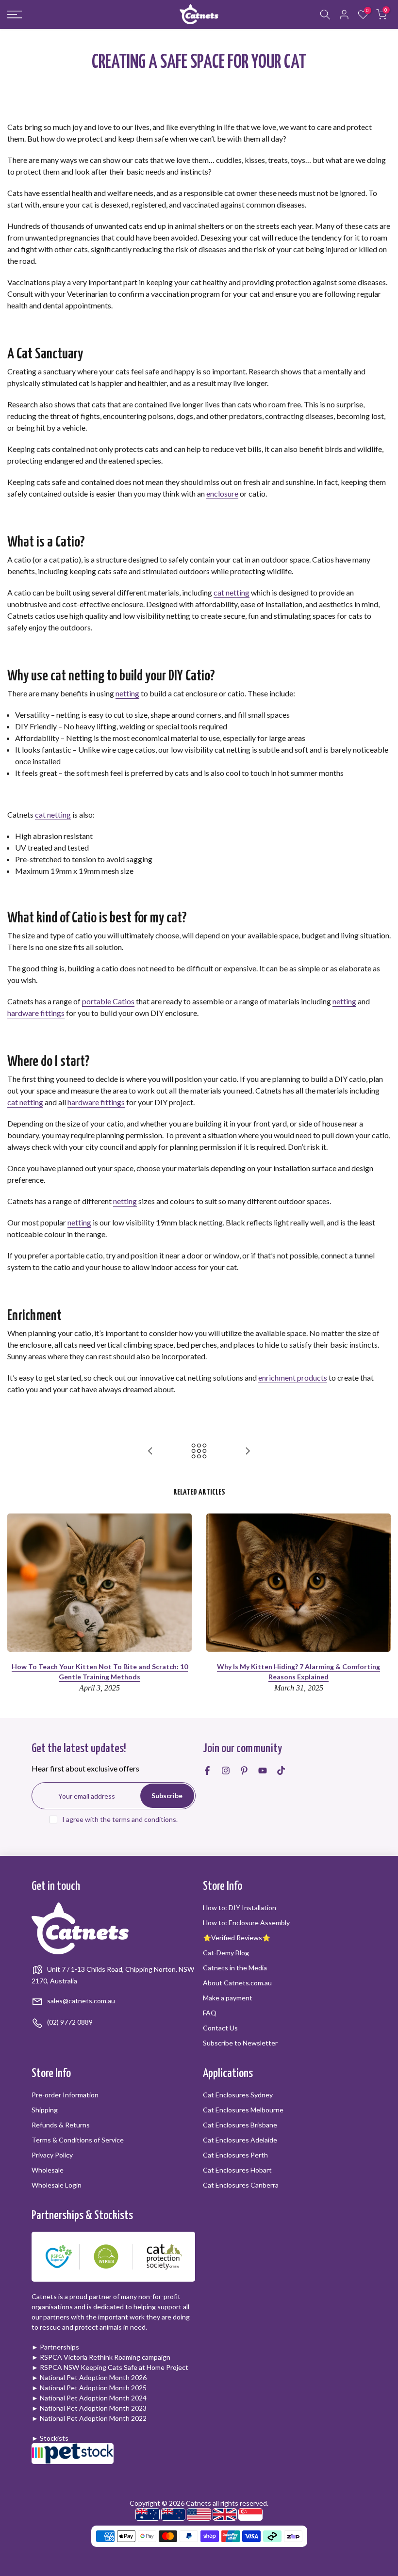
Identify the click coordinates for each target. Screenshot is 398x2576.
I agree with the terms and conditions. (120, 1819)
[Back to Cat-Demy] (199, 1451)
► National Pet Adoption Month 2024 (89, 2398)
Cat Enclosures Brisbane (240, 2125)
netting (127, 693)
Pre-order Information (65, 2095)
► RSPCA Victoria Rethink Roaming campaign (101, 2357)
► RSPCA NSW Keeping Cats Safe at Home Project (110, 2367)
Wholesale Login (57, 2185)
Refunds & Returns (61, 2125)
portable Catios (108, 1001)
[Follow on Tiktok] (281, 1771)
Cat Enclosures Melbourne (243, 2110)
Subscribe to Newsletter (240, 2043)
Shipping (45, 2110)
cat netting (232, 592)
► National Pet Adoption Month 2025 (89, 2388)
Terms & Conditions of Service (78, 2140)
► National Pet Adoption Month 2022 (89, 2418)
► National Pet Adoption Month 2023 (89, 2408)
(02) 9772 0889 (69, 2022)
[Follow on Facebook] (207, 1771)
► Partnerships (55, 2347)
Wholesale (48, 2170)
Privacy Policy (52, 2155)
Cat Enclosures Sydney (238, 2095)
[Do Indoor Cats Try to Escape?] (150, 1451)
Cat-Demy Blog (226, 1953)
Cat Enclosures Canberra (241, 2185)
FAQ (210, 2013)
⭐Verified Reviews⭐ (237, 1938)
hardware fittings (36, 1013)
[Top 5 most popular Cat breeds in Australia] (248, 1451)
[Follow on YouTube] (263, 1771)
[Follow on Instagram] (226, 1771)
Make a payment (228, 1998)
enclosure (222, 493)
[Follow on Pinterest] (244, 1771)
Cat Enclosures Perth (235, 2155)
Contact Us (220, 2028)
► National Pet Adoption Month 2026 (89, 2377)
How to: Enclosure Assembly (246, 1923)
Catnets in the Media (235, 1968)
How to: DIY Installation (240, 1908)
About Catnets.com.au (237, 1983)
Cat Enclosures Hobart (237, 2170)
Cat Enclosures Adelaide (240, 2140)
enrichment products (293, 1377)
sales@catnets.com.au (80, 2001)
